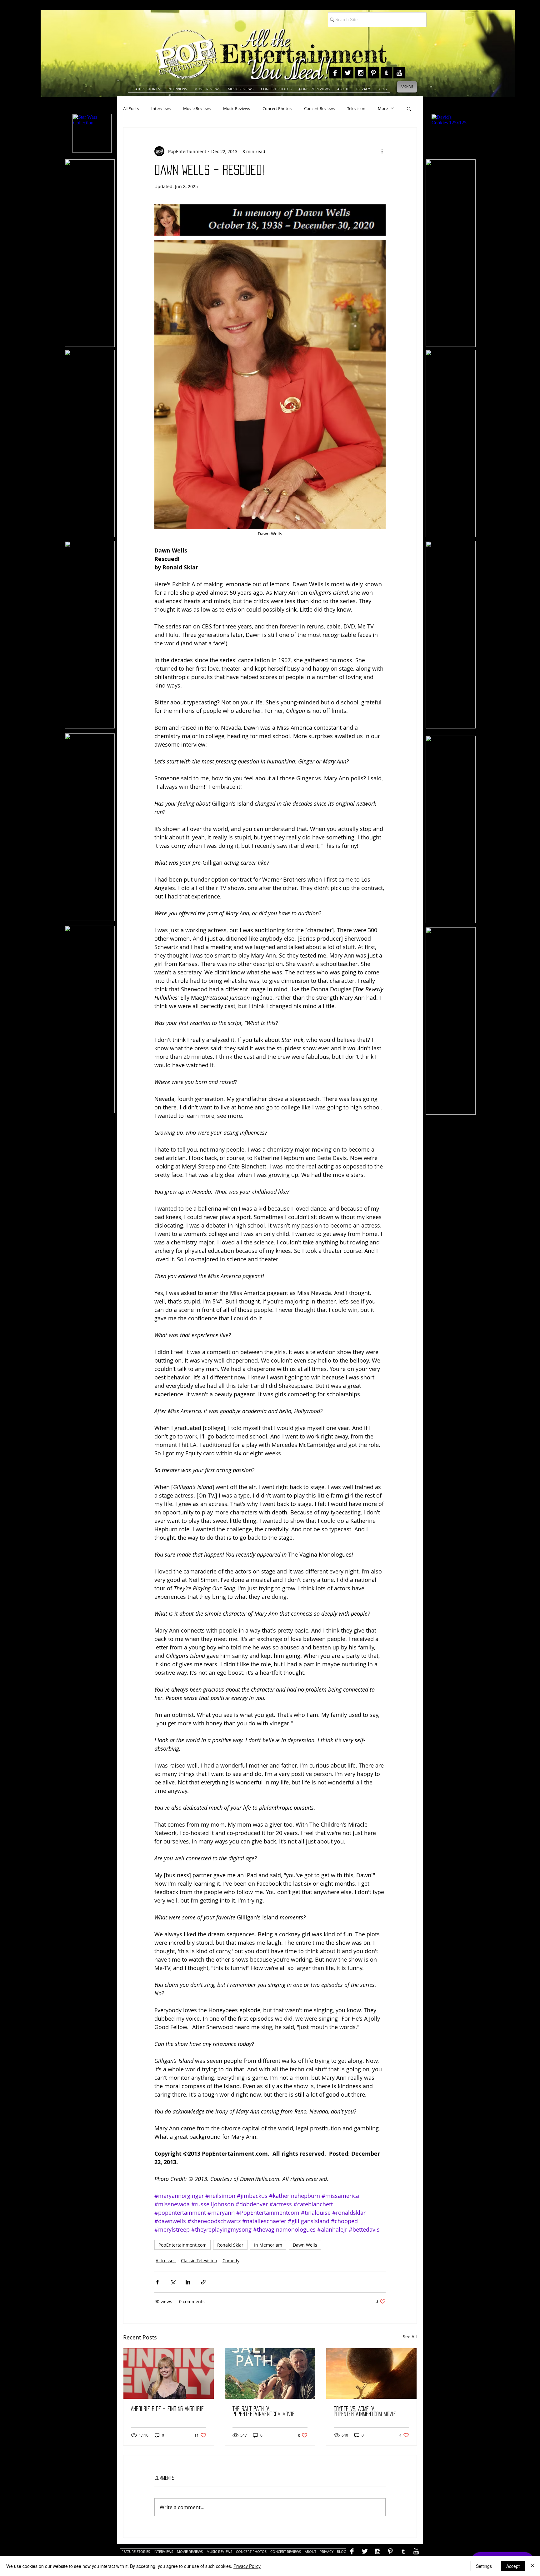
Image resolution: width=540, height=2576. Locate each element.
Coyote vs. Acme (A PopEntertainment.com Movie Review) (365, 2412)
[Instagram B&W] (361, 73)
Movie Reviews (197, 108)
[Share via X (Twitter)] (173, 2282)
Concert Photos (277, 108)
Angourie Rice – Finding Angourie (167, 2409)
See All (410, 2336)
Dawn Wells (305, 2245)
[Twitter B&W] (348, 73)
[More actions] (382, 151)
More (383, 108)
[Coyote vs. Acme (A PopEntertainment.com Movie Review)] (371, 2373)
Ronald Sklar (230, 2245)
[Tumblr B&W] (386, 73)
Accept (513, 2566)
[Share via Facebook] (157, 2282)
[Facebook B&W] (335, 73)
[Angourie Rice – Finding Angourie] (169, 2373)
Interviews (161, 108)
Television (356, 108)
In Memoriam (268, 2245)
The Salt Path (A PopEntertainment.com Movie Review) (264, 2412)
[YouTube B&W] (399, 73)
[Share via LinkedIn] (188, 2282)
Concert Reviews (319, 108)
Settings (484, 2566)
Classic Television (199, 2261)
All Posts (131, 108)
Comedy (231, 2261)
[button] (409, 108)
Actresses (166, 2261)
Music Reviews (237, 108)
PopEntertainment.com (182, 2245)
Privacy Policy (247, 2566)
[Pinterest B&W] (373, 73)
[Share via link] (203, 2282)
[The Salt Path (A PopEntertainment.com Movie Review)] (270, 2373)
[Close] (532, 2566)
